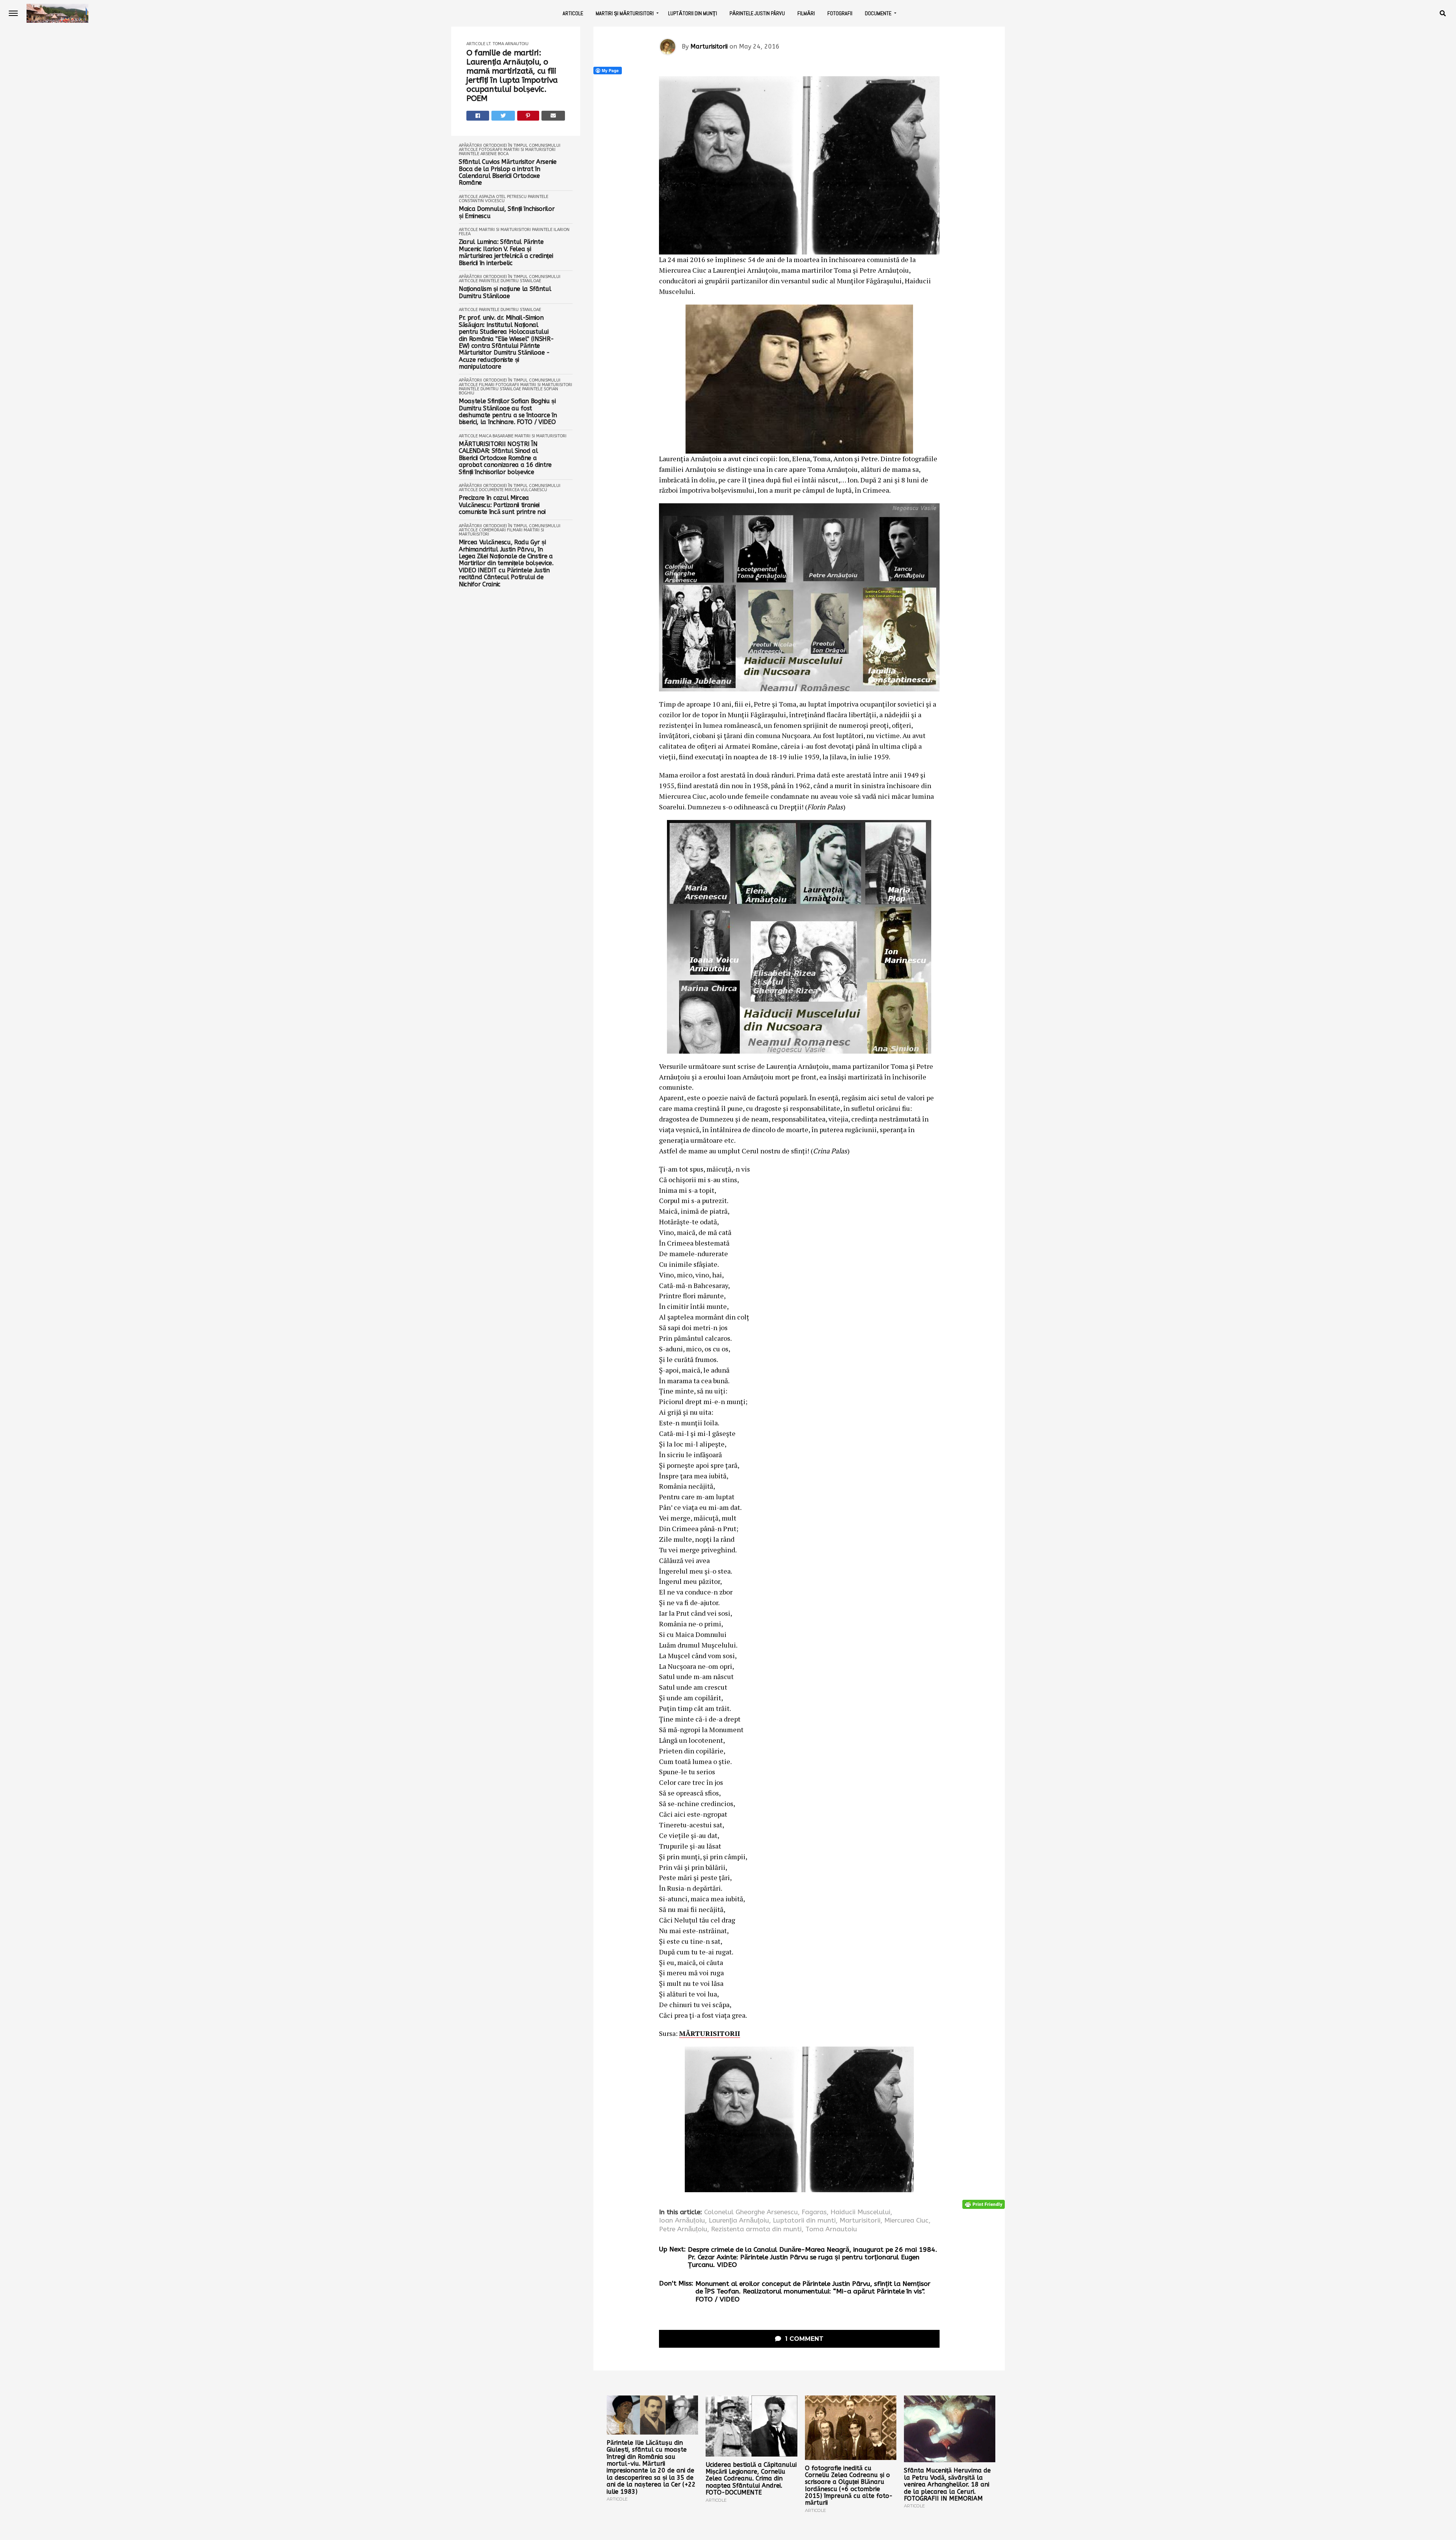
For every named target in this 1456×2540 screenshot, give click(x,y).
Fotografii (840, 13)
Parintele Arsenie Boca (484, 154)
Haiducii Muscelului (860, 2212)
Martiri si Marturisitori (530, 150)
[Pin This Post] (528, 116)
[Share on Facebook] (478, 116)
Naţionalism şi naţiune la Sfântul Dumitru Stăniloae (505, 292)
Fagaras (814, 2212)
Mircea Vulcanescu (526, 490)
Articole (573, 13)
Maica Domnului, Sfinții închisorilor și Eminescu (507, 212)
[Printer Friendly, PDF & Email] (984, 2204)
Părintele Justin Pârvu (757, 13)
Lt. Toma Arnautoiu (508, 44)
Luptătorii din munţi (693, 13)
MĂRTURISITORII (710, 2033)
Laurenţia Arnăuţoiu (739, 2221)
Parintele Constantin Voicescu (504, 199)
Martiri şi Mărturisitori (625, 13)
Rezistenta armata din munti (756, 2229)
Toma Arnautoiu (831, 2229)
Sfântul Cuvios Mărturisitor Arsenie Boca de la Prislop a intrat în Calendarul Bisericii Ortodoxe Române (508, 172)
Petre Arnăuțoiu (683, 2229)
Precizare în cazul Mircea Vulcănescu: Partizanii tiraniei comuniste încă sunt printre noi (502, 505)
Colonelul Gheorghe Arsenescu (751, 2212)
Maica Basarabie (496, 436)
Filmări (806, 13)
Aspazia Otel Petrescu (503, 197)
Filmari (487, 385)
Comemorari (492, 530)
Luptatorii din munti (804, 2221)
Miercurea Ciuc (906, 2221)
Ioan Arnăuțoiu (682, 2221)
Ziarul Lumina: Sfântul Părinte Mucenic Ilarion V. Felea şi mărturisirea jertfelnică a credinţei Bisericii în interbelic (506, 252)
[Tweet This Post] (503, 116)
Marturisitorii (709, 46)
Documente (878, 13)
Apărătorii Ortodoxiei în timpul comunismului (510, 145)
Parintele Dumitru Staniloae (510, 281)
